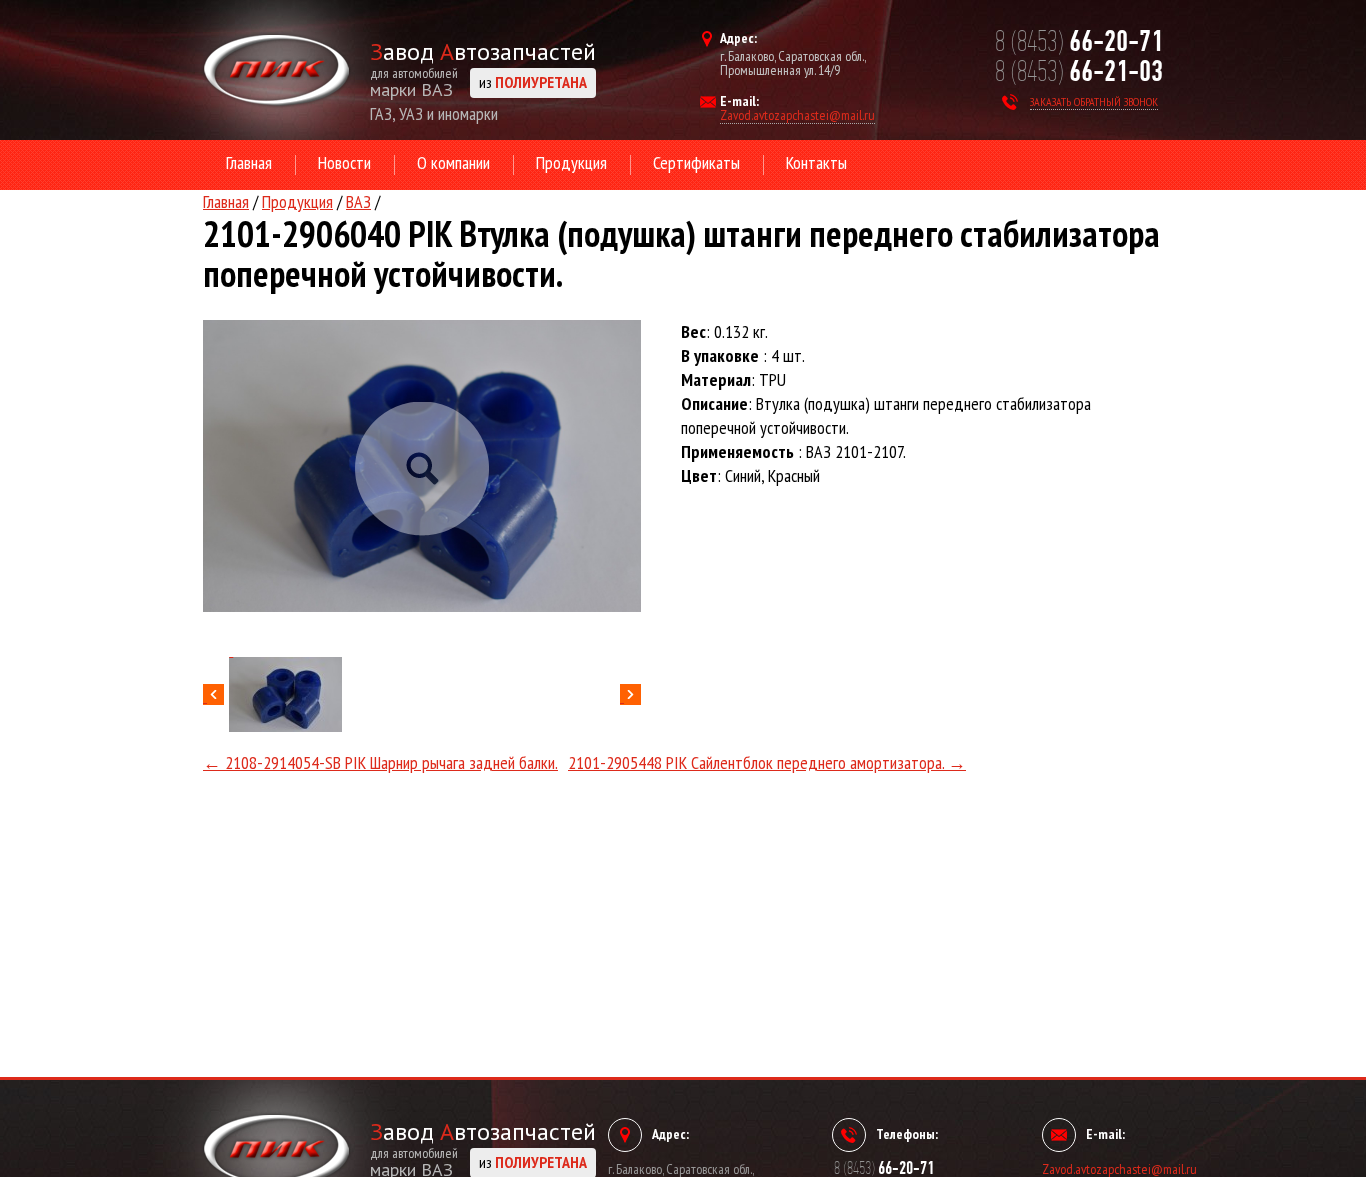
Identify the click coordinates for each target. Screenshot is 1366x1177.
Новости (344, 162)
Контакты (816, 162)
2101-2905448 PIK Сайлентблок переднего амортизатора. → (767, 762)
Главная (249, 162)
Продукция (571, 162)
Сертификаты (696, 162)
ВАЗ (358, 201)
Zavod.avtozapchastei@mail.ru (797, 116)
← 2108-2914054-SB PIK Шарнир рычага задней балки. (380, 762)
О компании (453, 162)
